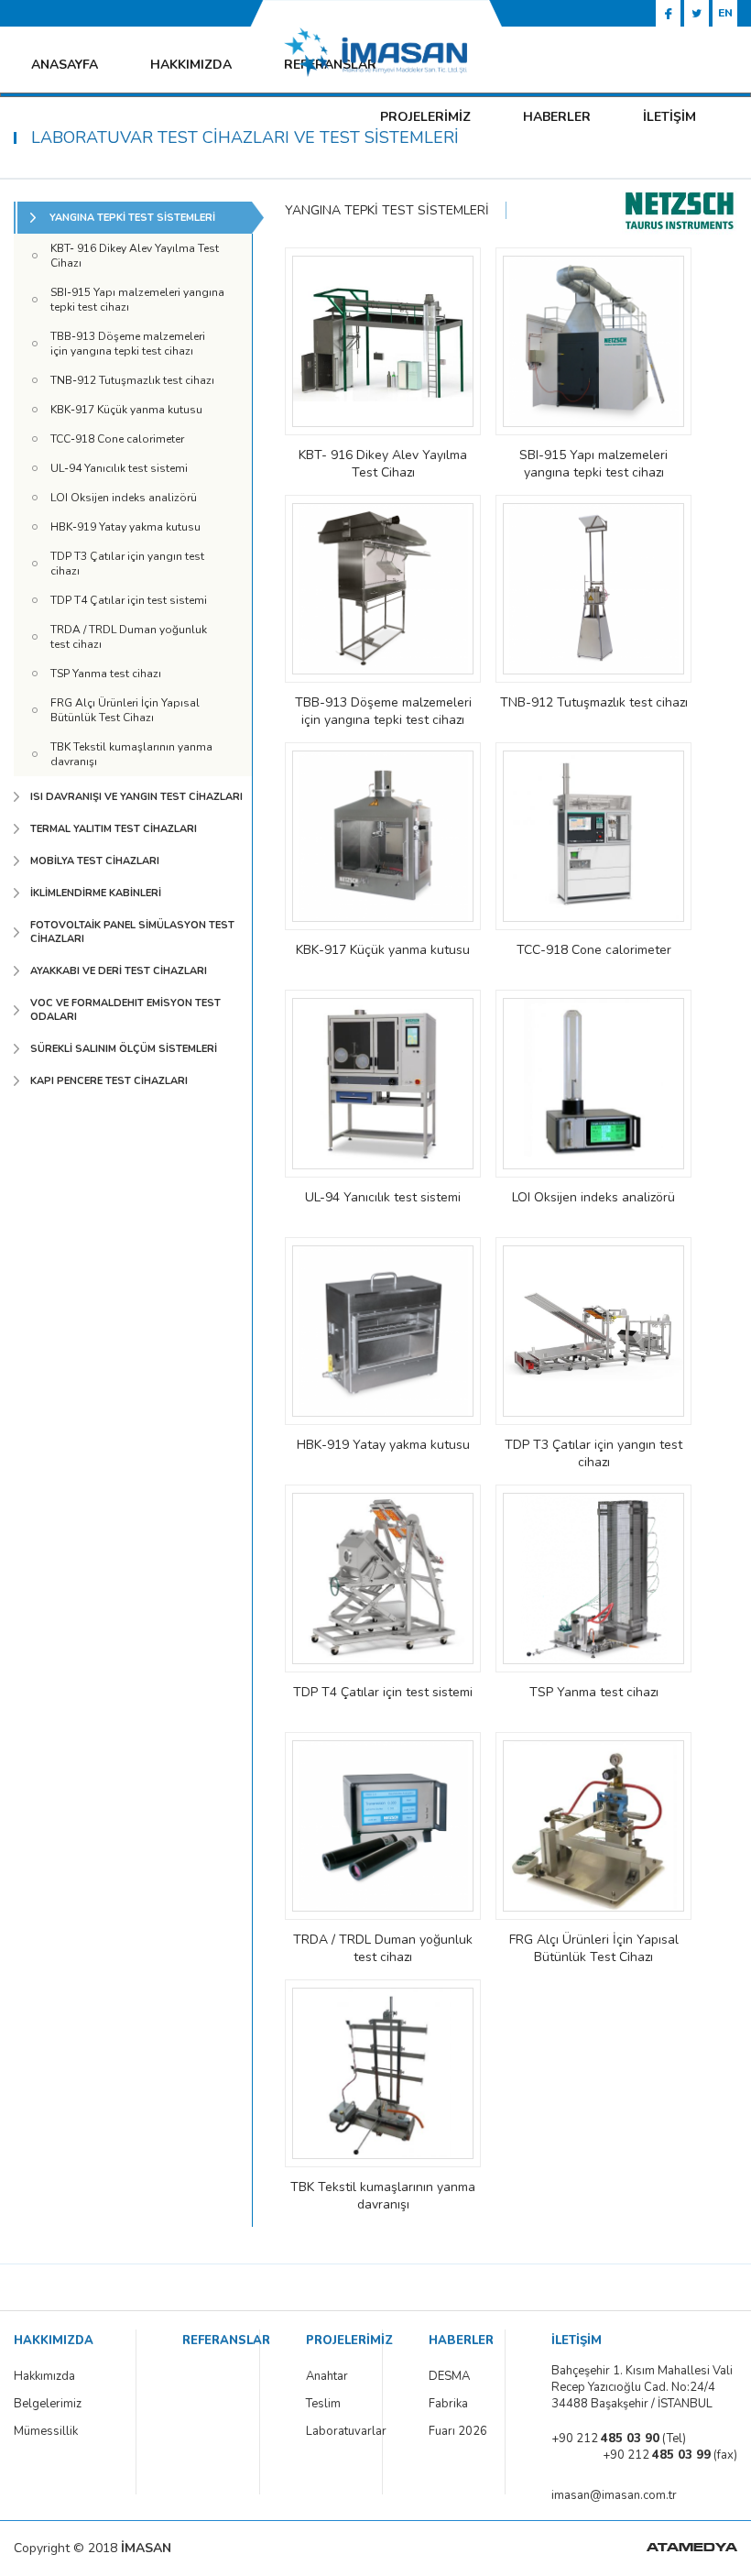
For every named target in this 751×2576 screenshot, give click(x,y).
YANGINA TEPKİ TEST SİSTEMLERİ (387, 210)
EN (725, 13)
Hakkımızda (44, 2376)
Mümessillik (46, 2431)
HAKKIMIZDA (191, 65)
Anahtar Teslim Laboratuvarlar (339, 2404)
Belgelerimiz (48, 2404)
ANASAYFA (65, 65)
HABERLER (557, 117)
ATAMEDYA (692, 2549)
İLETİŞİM (669, 117)
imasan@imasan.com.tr (614, 2495)
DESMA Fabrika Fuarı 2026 (458, 2404)
